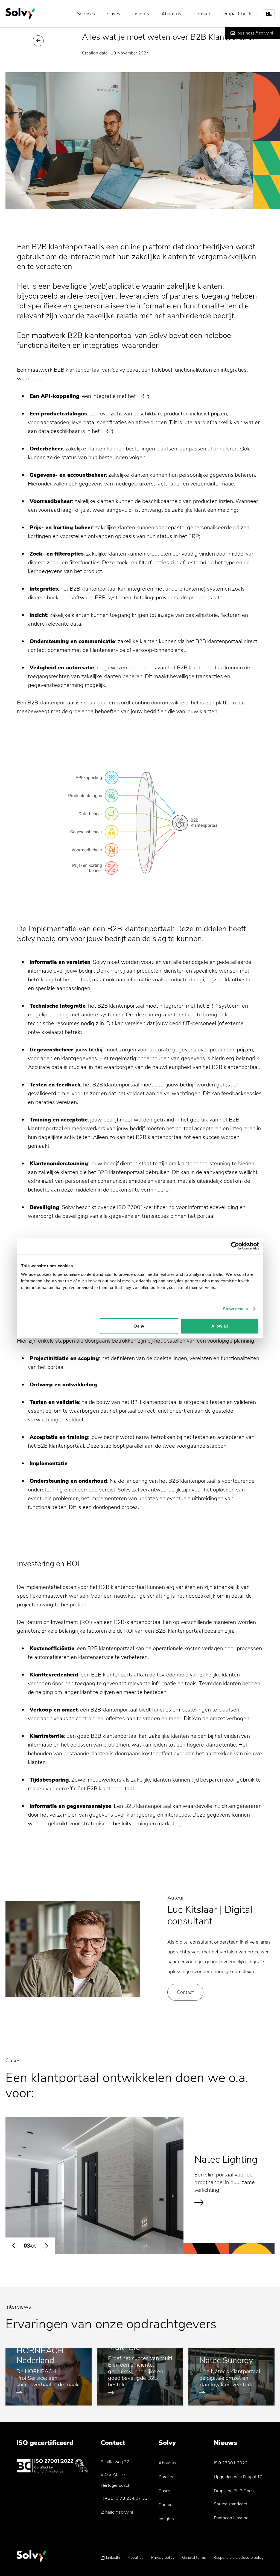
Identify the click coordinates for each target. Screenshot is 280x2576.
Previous (14, 2246)
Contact (202, 14)
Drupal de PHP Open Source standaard (234, 2497)
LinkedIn (113, 2558)
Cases (114, 14)
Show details (235, 1309)
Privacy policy (163, 2558)
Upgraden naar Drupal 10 (238, 2477)
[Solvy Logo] (31, 2559)
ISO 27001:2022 (231, 2463)
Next (46, 2246)
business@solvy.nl (255, 33)
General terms (194, 2558)
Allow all (220, 1326)
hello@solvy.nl (119, 2512)
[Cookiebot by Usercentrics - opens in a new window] (235, 1246)
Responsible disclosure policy (239, 2558)
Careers (166, 2477)
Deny (139, 1326)
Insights (141, 14)
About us (171, 14)
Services (86, 14)
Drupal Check (237, 14)
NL (269, 14)
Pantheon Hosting (231, 2518)
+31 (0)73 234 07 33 (126, 2498)
